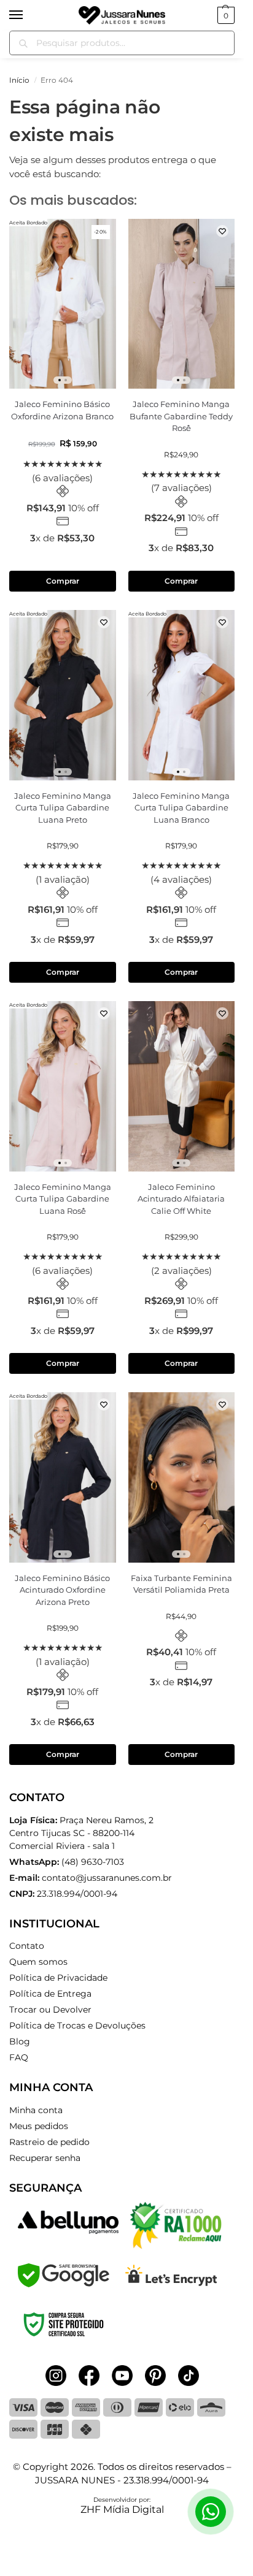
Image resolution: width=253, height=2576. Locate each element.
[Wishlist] (104, 231)
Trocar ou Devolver (50, 2010)
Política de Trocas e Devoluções (77, 2025)
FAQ (19, 2057)
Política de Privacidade (58, 1978)
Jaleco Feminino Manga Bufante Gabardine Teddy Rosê (181, 416)
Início (19, 80)
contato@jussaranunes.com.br (107, 1878)
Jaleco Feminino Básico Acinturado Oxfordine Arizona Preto (62, 1590)
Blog (20, 2041)
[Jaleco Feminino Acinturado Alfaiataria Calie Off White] (182, 1086)
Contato (27, 1946)
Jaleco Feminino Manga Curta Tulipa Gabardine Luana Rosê (63, 1199)
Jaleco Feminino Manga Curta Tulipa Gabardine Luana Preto (63, 808)
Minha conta (36, 2110)
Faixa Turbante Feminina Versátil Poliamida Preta (181, 1584)
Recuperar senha (45, 2158)
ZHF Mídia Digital (122, 2509)
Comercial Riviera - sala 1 (81, 1833)
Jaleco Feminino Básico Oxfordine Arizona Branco (62, 410)
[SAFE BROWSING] (64, 2284)
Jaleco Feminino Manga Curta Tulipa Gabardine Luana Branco (181, 808)
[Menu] (28, 15)
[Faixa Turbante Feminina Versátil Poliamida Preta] (182, 1477)
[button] (224, 15)
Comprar (63, 581)
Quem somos (38, 1962)
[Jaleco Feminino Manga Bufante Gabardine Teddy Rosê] (182, 304)
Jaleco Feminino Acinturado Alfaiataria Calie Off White (181, 1199)
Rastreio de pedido (49, 2142)
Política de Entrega (50, 1994)
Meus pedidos (39, 2126)
